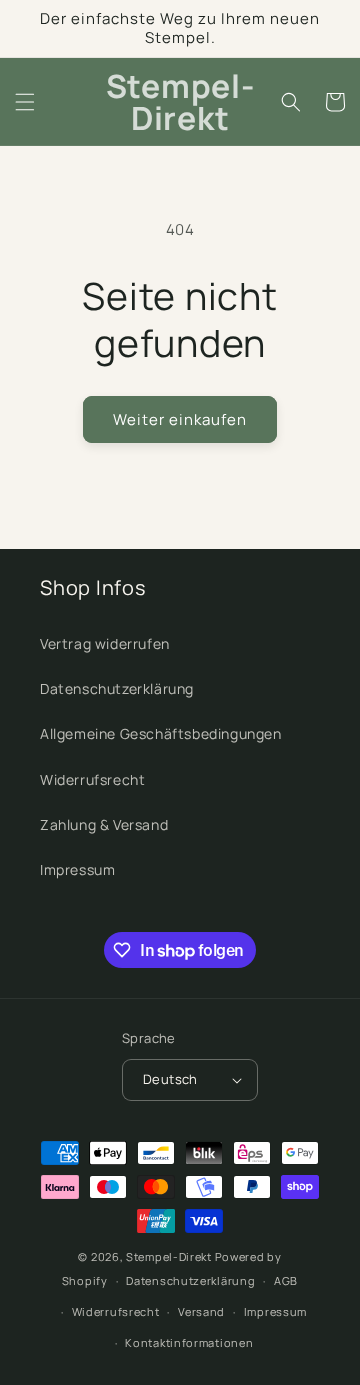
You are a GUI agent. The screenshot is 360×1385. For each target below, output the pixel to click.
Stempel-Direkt (169, 1256)
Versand (201, 1311)
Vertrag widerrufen (105, 643)
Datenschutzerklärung (117, 688)
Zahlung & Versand (104, 824)
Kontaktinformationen (189, 1342)
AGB (286, 1280)
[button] (25, 102)
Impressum (77, 869)
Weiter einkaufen (180, 419)
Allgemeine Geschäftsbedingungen (161, 733)
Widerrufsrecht (92, 779)
